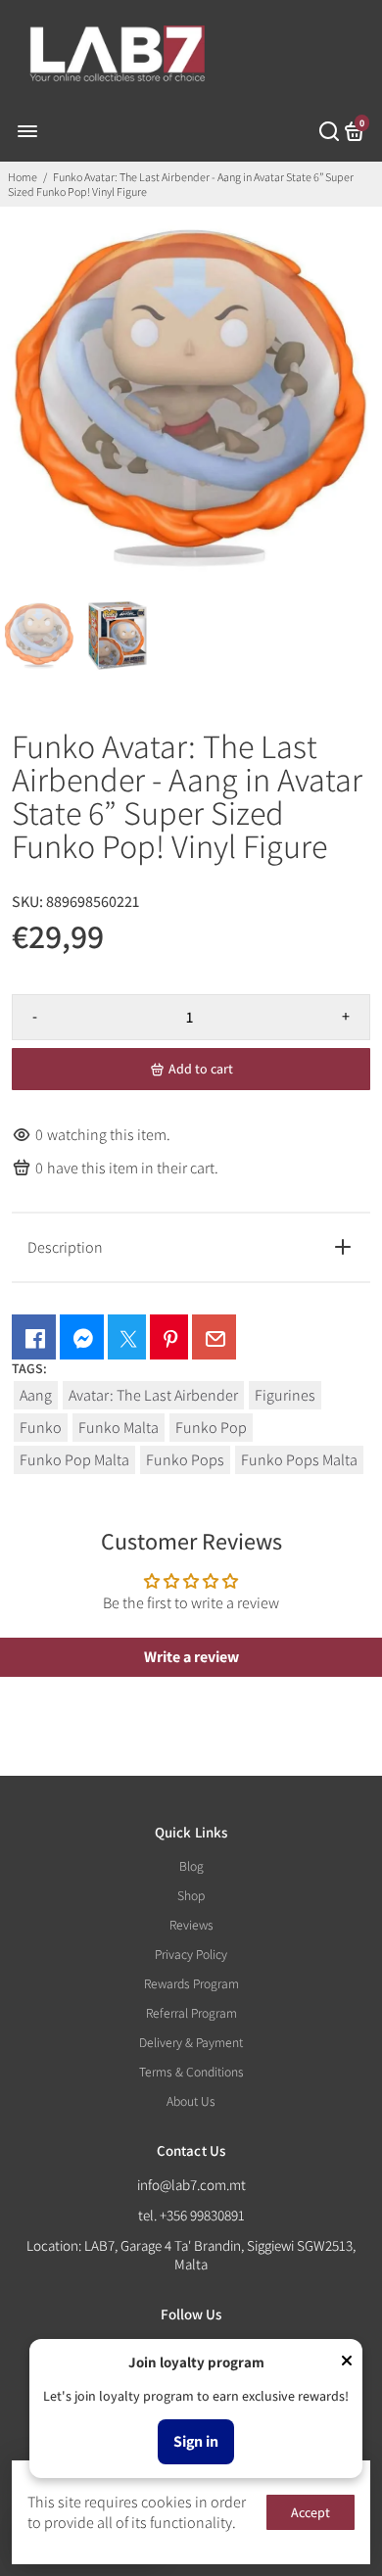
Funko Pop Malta (74, 1460)
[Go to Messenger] (82, 1337)
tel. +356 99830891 (191, 2215)
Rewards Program (191, 1983)
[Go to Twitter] (127, 1337)
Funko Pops (185, 1460)
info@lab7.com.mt (191, 2185)
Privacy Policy (191, 1954)
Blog (191, 1866)
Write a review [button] (191, 1657)
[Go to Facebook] (34, 1337)
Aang (36, 1395)
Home (23, 177)
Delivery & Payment (191, 2042)
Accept (310, 2512)
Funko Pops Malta (299, 1460)
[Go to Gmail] (214, 1337)
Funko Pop (211, 1428)
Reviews (191, 1925)
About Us (191, 2101)
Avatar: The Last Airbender (153, 1395)
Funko (41, 1428)
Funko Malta (119, 1428)
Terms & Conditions (191, 2072)
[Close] (347, 2362)
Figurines (285, 1395)
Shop (191, 1895)
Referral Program (191, 2013)
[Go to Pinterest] (169, 1337)
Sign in (196, 2441)
